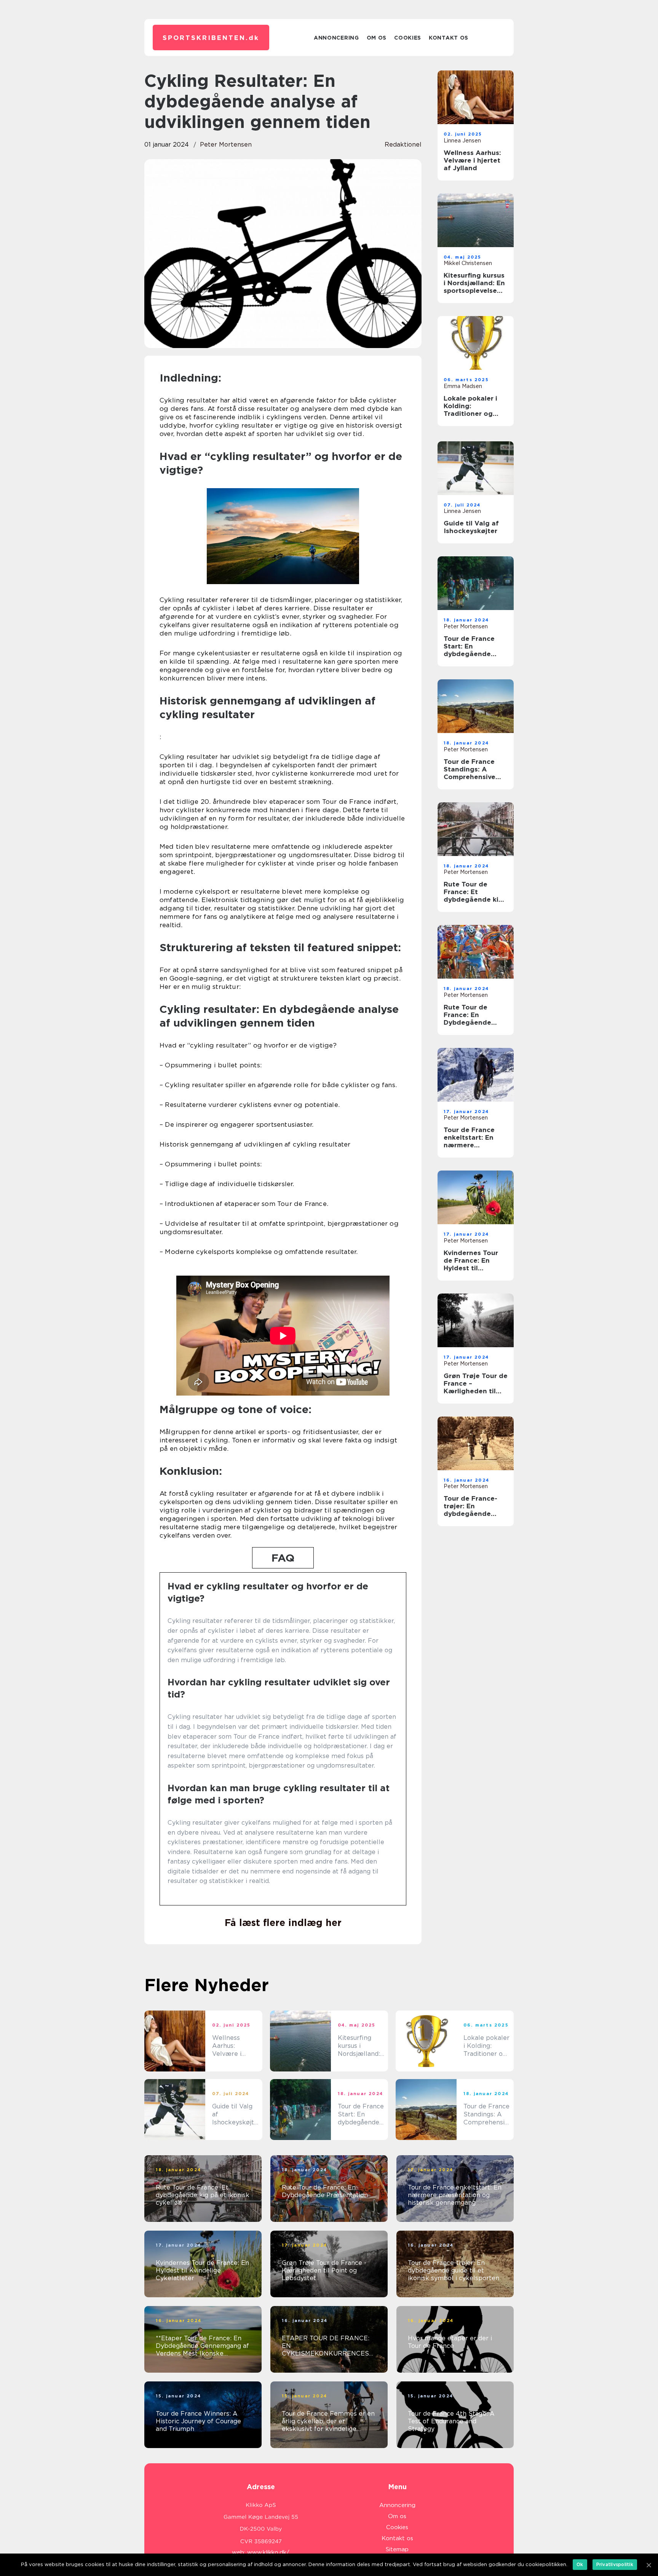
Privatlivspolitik (615, 2564)
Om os (377, 38)
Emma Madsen (463, 386)
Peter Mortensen (226, 145)
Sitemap (397, 2549)
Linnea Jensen (462, 141)
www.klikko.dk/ (268, 2552)
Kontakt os (449, 38)
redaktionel (403, 145)
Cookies (408, 38)
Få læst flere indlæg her (283, 1923)
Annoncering (336, 38)
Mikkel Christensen (468, 263)
